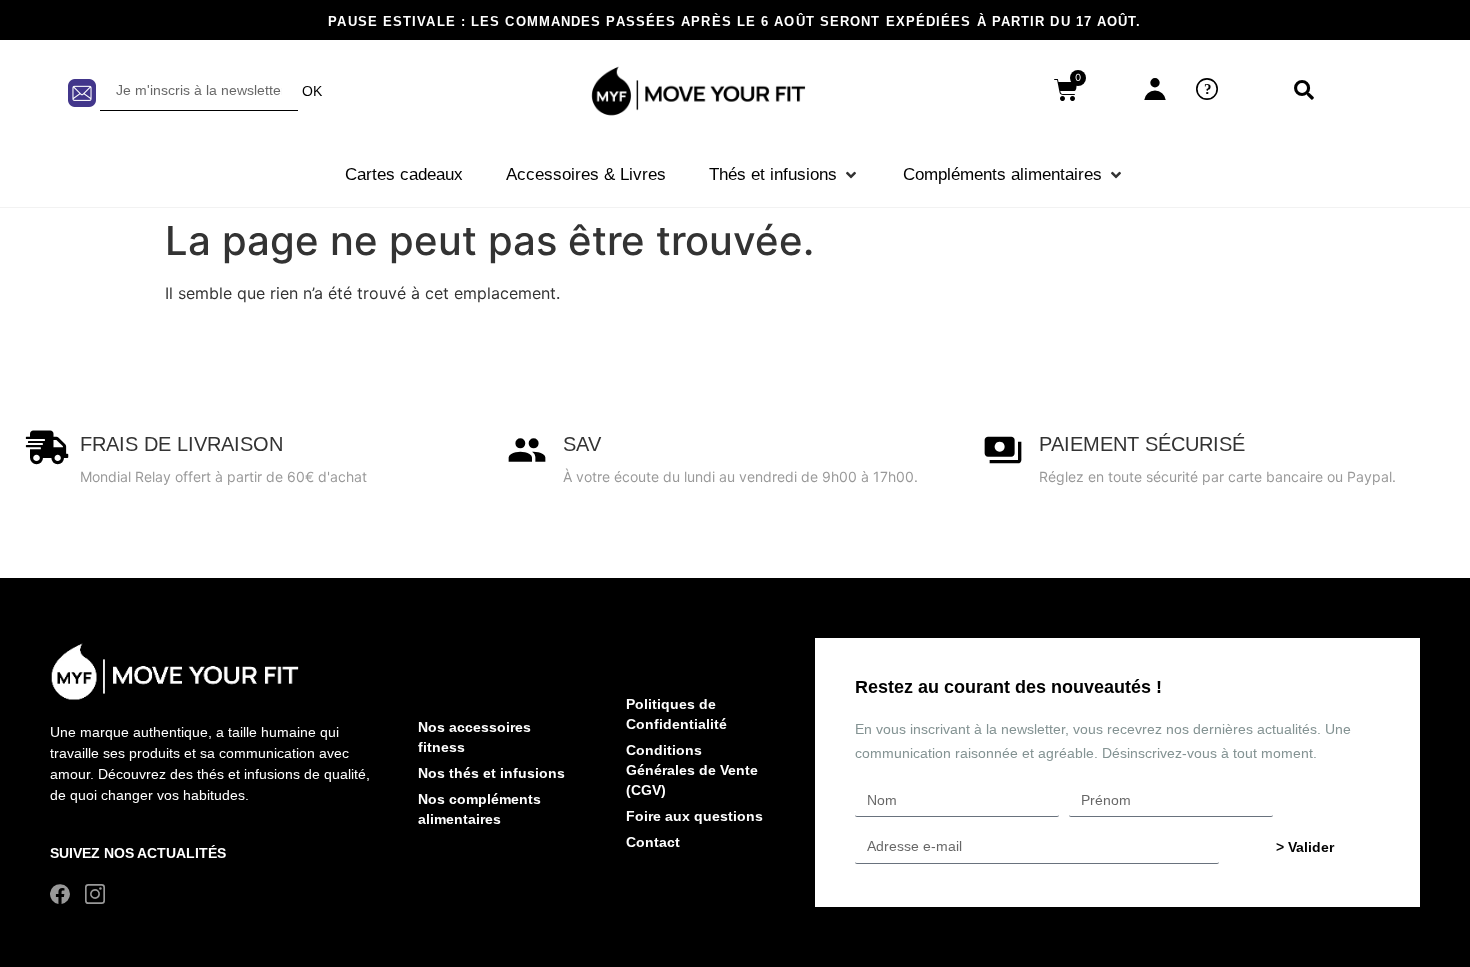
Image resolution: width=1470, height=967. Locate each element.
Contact (653, 842)
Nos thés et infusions (491, 773)
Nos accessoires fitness (474, 737)
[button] (784, 175)
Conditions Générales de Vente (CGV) (692, 770)
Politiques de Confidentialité (676, 714)
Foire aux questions (694, 816)
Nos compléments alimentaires (479, 809)
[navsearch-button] (1304, 91)
